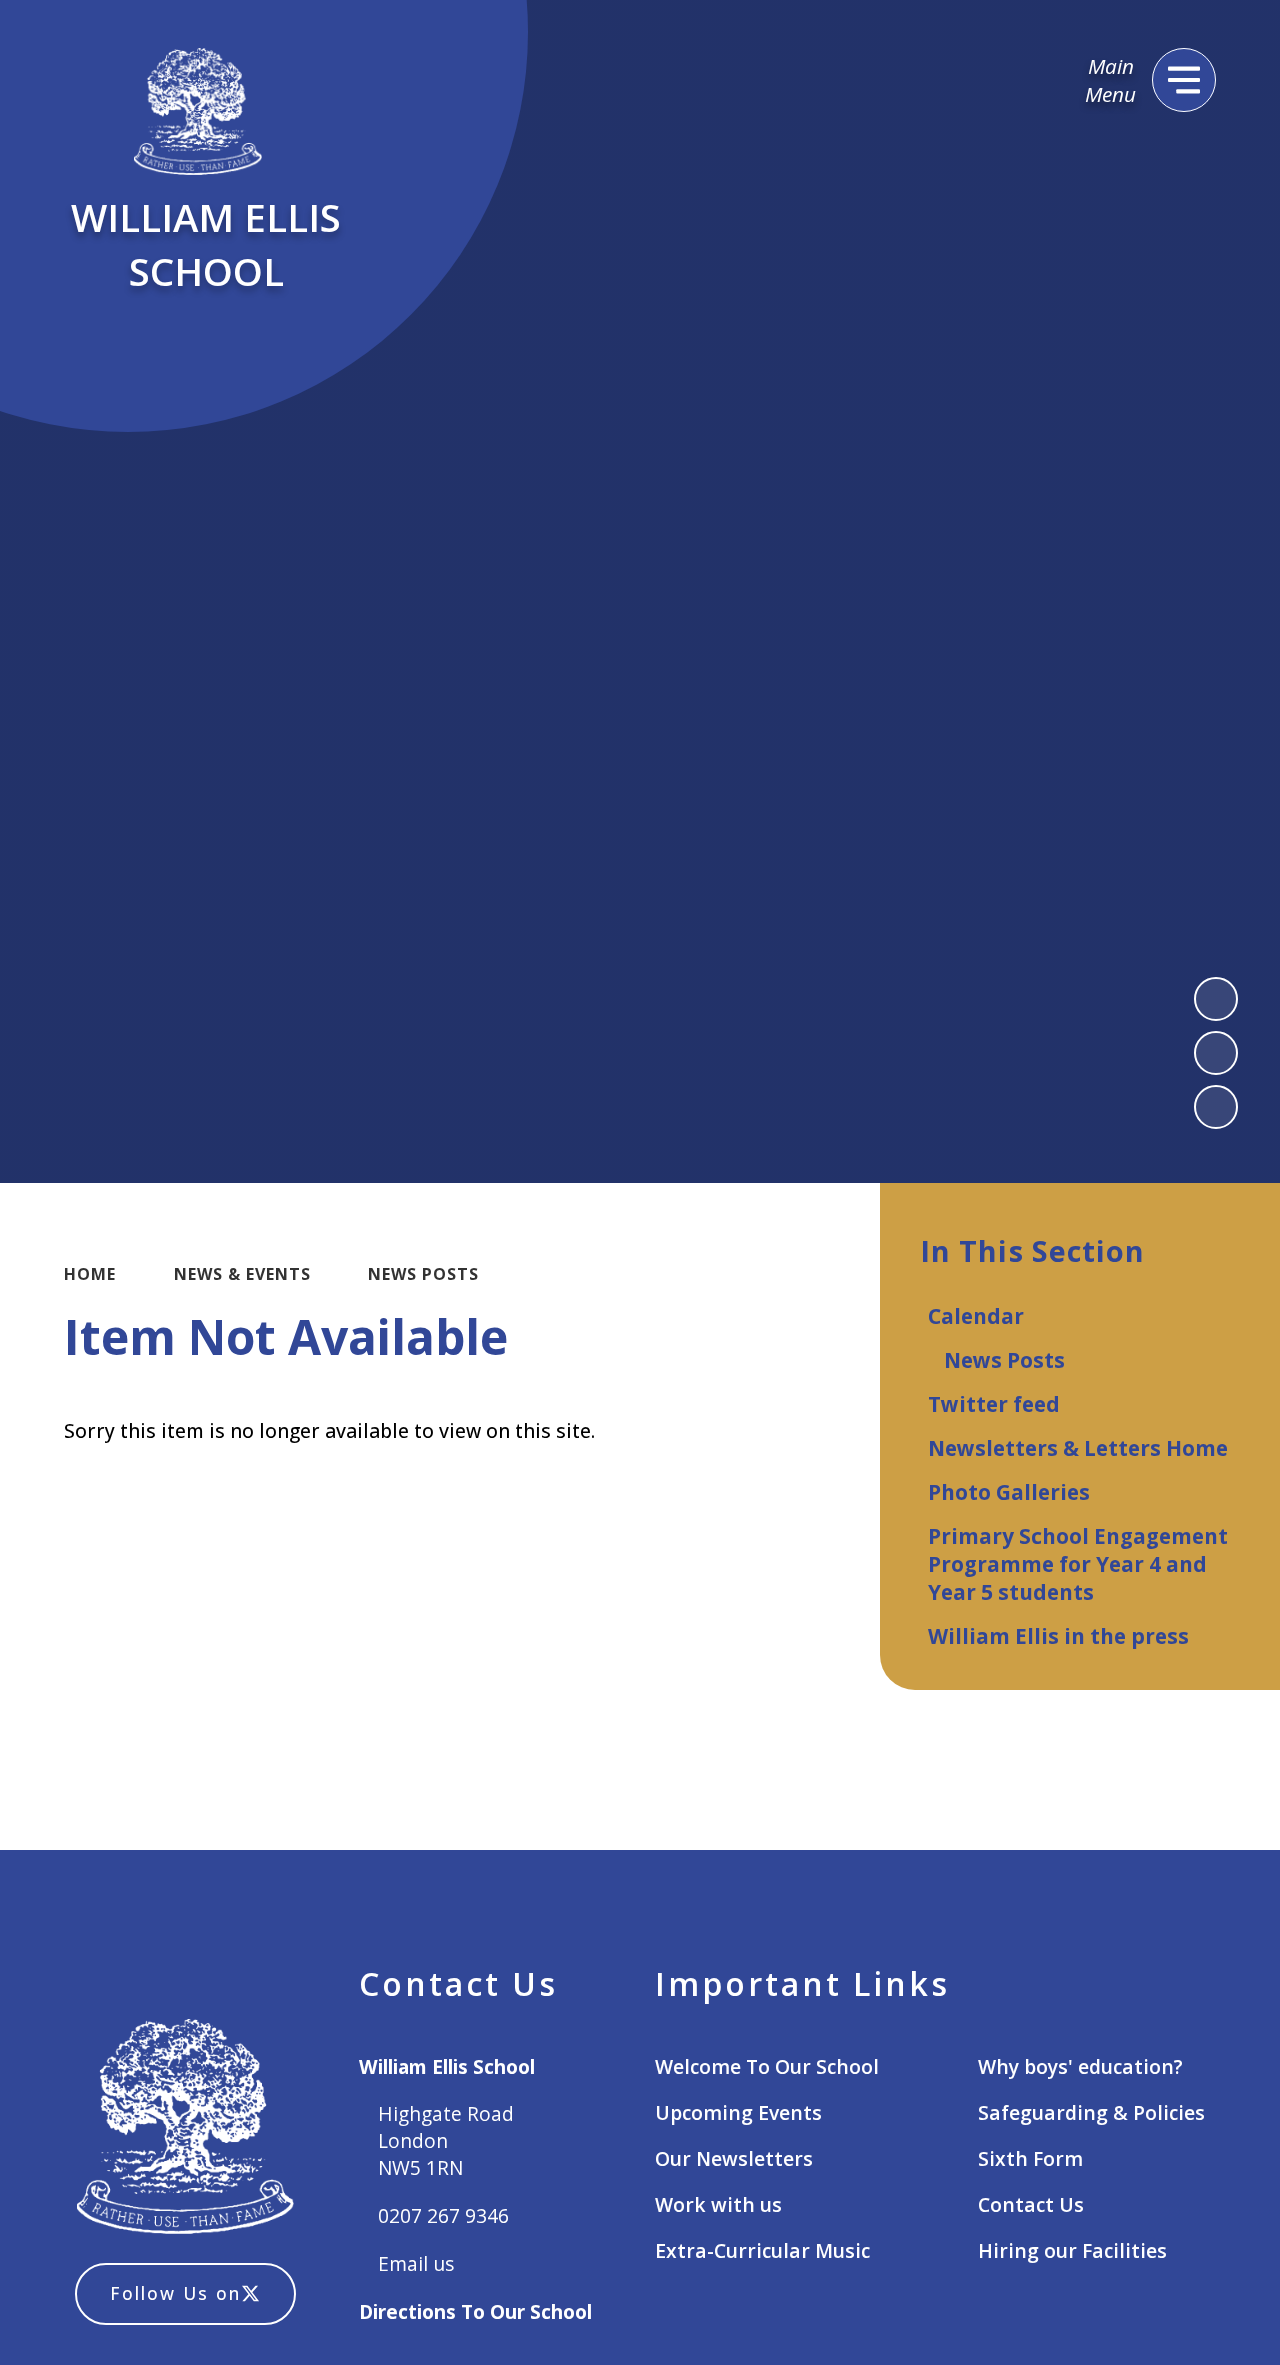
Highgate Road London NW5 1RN (446, 2140)
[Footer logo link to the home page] (185, 2129)
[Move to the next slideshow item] (1216, 1053)
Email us (416, 2263)
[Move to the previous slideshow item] (1216, 999)
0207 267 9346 (443, 2215)
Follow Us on (175, 2293)
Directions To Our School (475, 2311)
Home (90, 1274)
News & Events (242, 1274)
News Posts (423, 1274)
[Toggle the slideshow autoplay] (1216, 1107)
